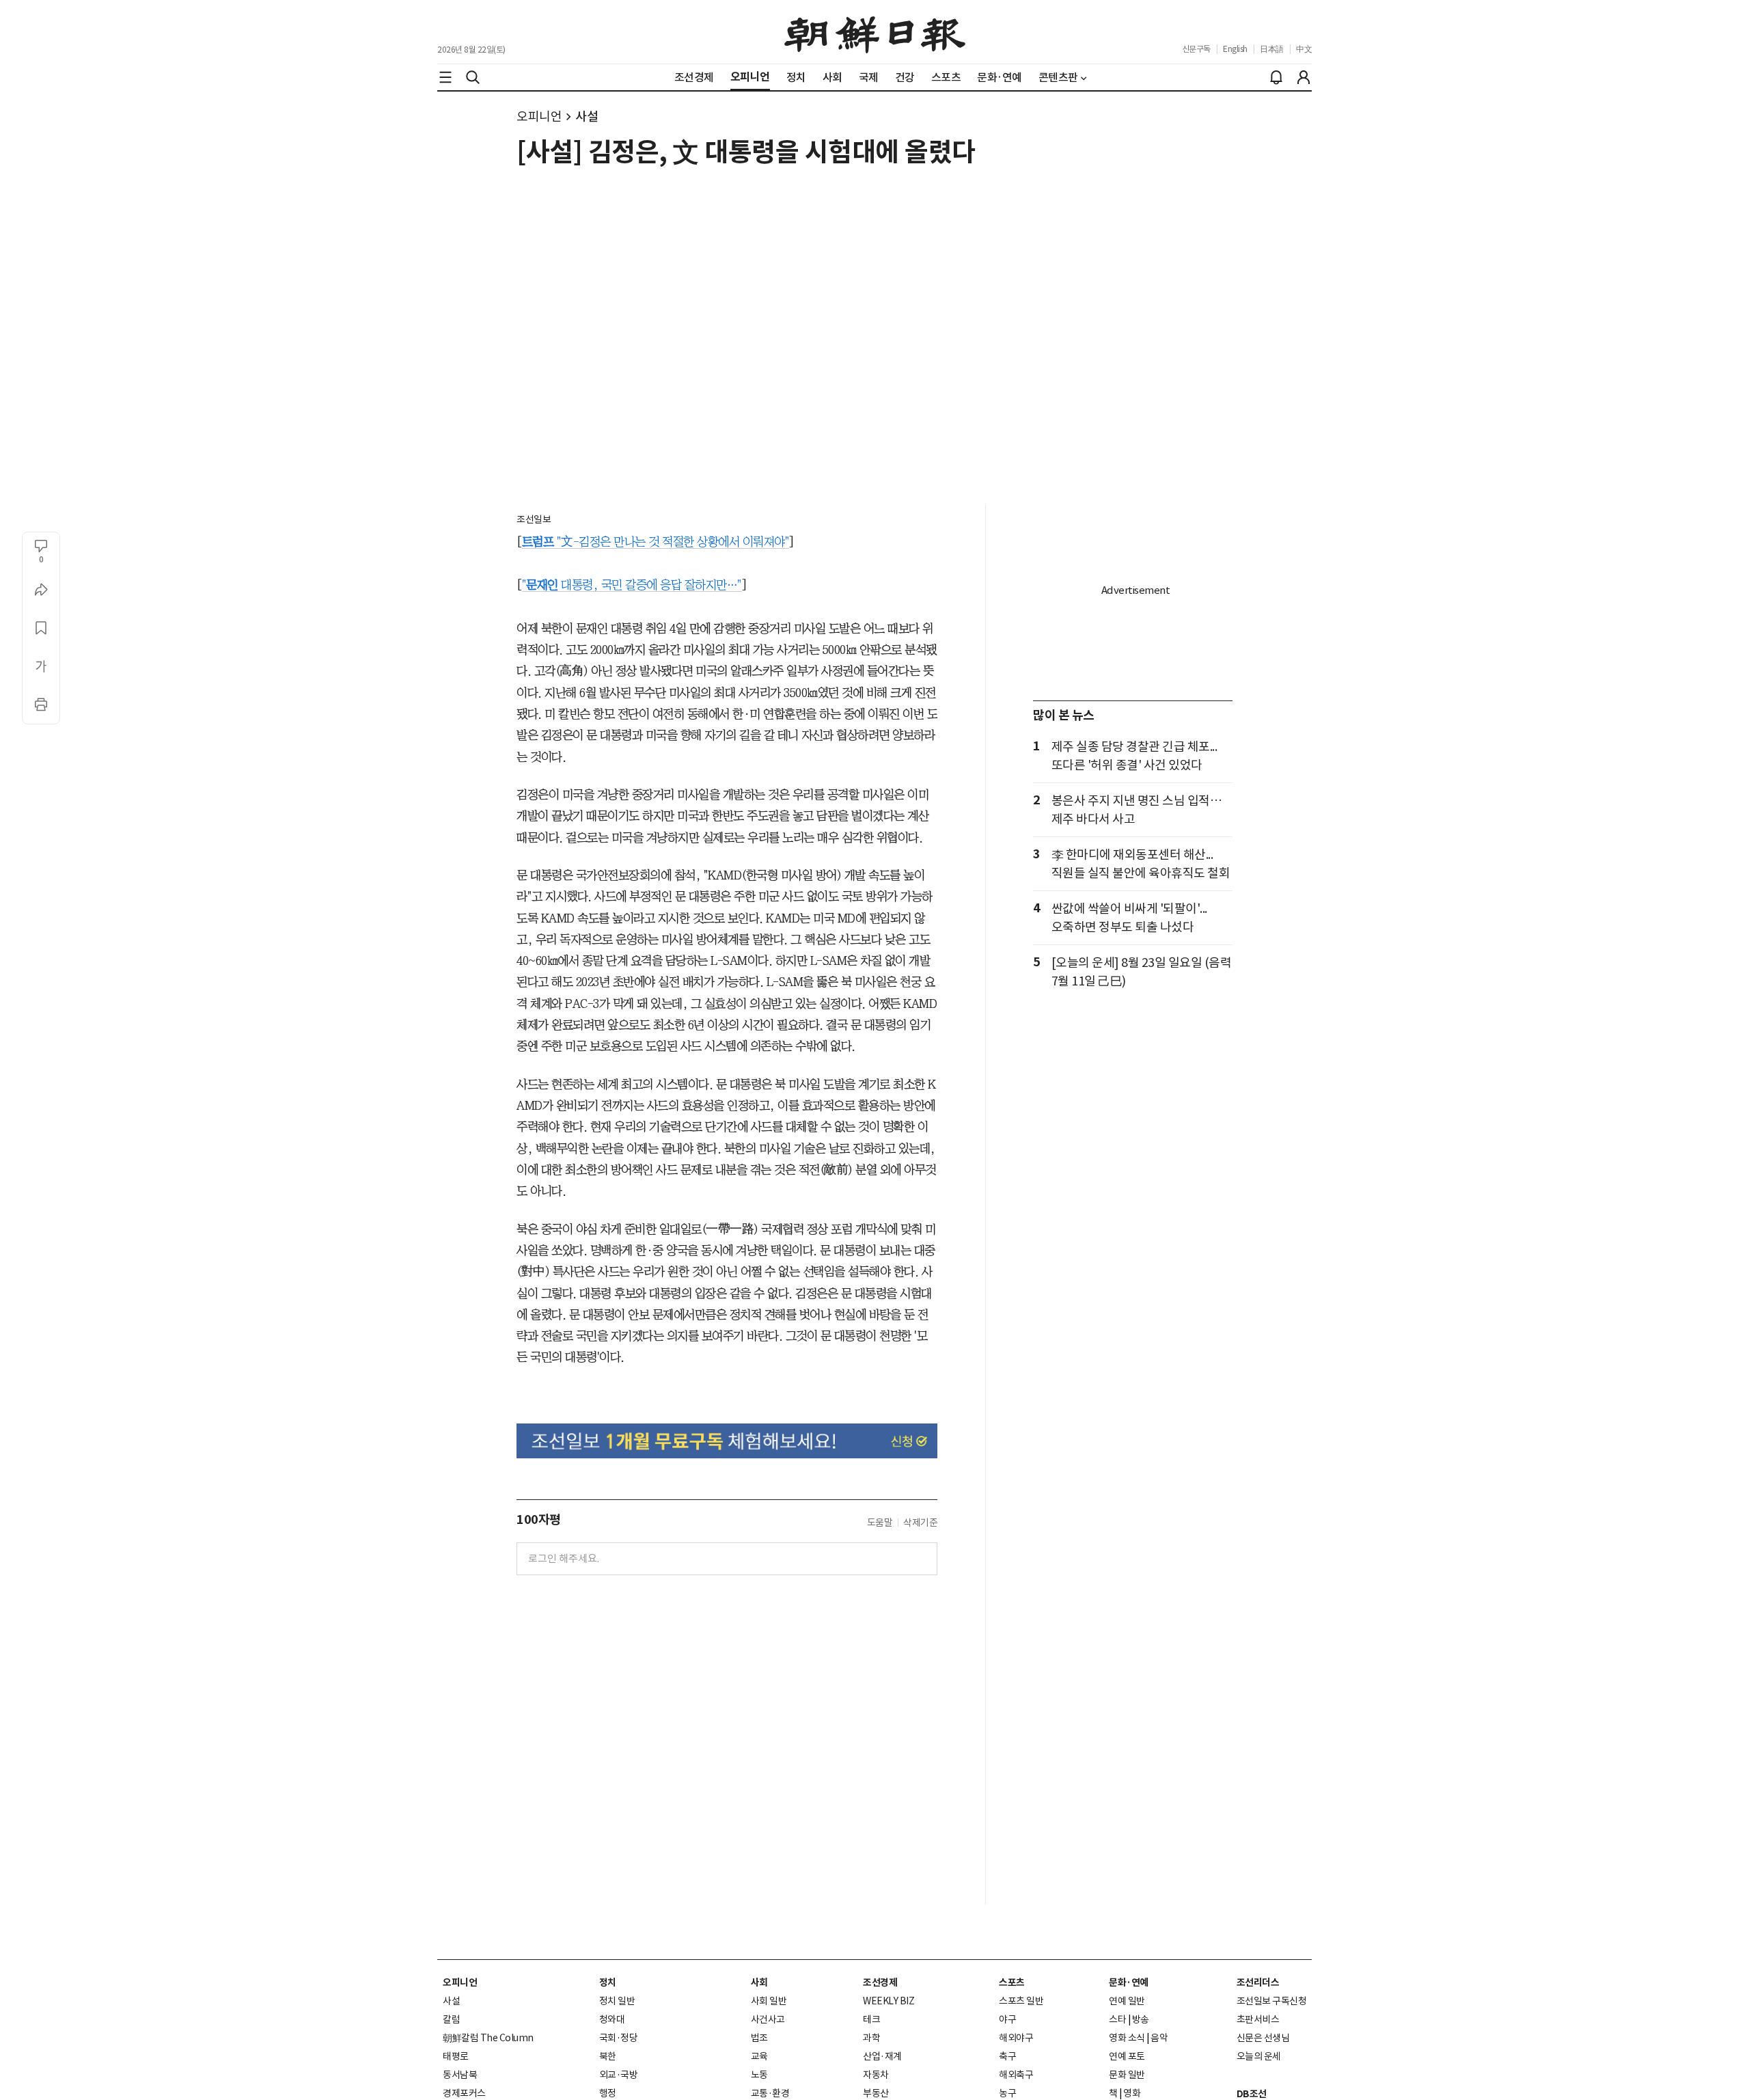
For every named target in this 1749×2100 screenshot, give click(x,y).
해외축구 (1016, 2075)
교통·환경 (770, 2093)
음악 (1159, 2038)
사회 (759, 1982)
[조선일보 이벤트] (727, 1441)
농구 (1007, 2093)
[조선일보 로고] (875, 32)
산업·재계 (882, 2056)
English (1235, 49)
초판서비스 (1258, 2019)
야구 (1007, 2019)
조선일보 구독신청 (1272, 2001)
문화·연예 (1129, 1982)
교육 (759, 2056)
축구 (1007, 2056)
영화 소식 (1127, 2038)
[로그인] (1304, 77)
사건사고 (768, 2019)
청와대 (612, 2019)
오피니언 (539, 117)
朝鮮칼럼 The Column (488, 2038)
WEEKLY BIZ (889, 2001)
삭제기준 (920, 1523)
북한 (608, 2056)
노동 (759, 2075)
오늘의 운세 (1259, 2056)
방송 (1141, 2019)
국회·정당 (619, 2038)
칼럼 (451, 2019)
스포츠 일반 (1021, 2001)
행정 (608, 2093)
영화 (1132, 2093)
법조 (759, 2038)
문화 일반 (1127, 2075)
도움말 (880, 1523)
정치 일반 (617, 2001)
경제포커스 (464, 2093)
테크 (871, 2019)
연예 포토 (1127, 2056)
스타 (1117, 2019)
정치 (608, 1982)
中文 (1304, 49)
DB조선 (1252, 2094)
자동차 (876, 2075)
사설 (587, 117)
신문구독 (1196, 49)
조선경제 (880, 1982)
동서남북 (460, 2075)
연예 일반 (1127, 2001)
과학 (871, 2038)
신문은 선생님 (1263, 2038)
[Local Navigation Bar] (445, 77)
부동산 (876, 2093)
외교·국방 (619, 2075)
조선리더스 (1258, 1982)
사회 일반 (769, 2001)
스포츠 (1012, 1982)
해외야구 (1016, 2038)
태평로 (456, 2056)
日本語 (1272, 49)
